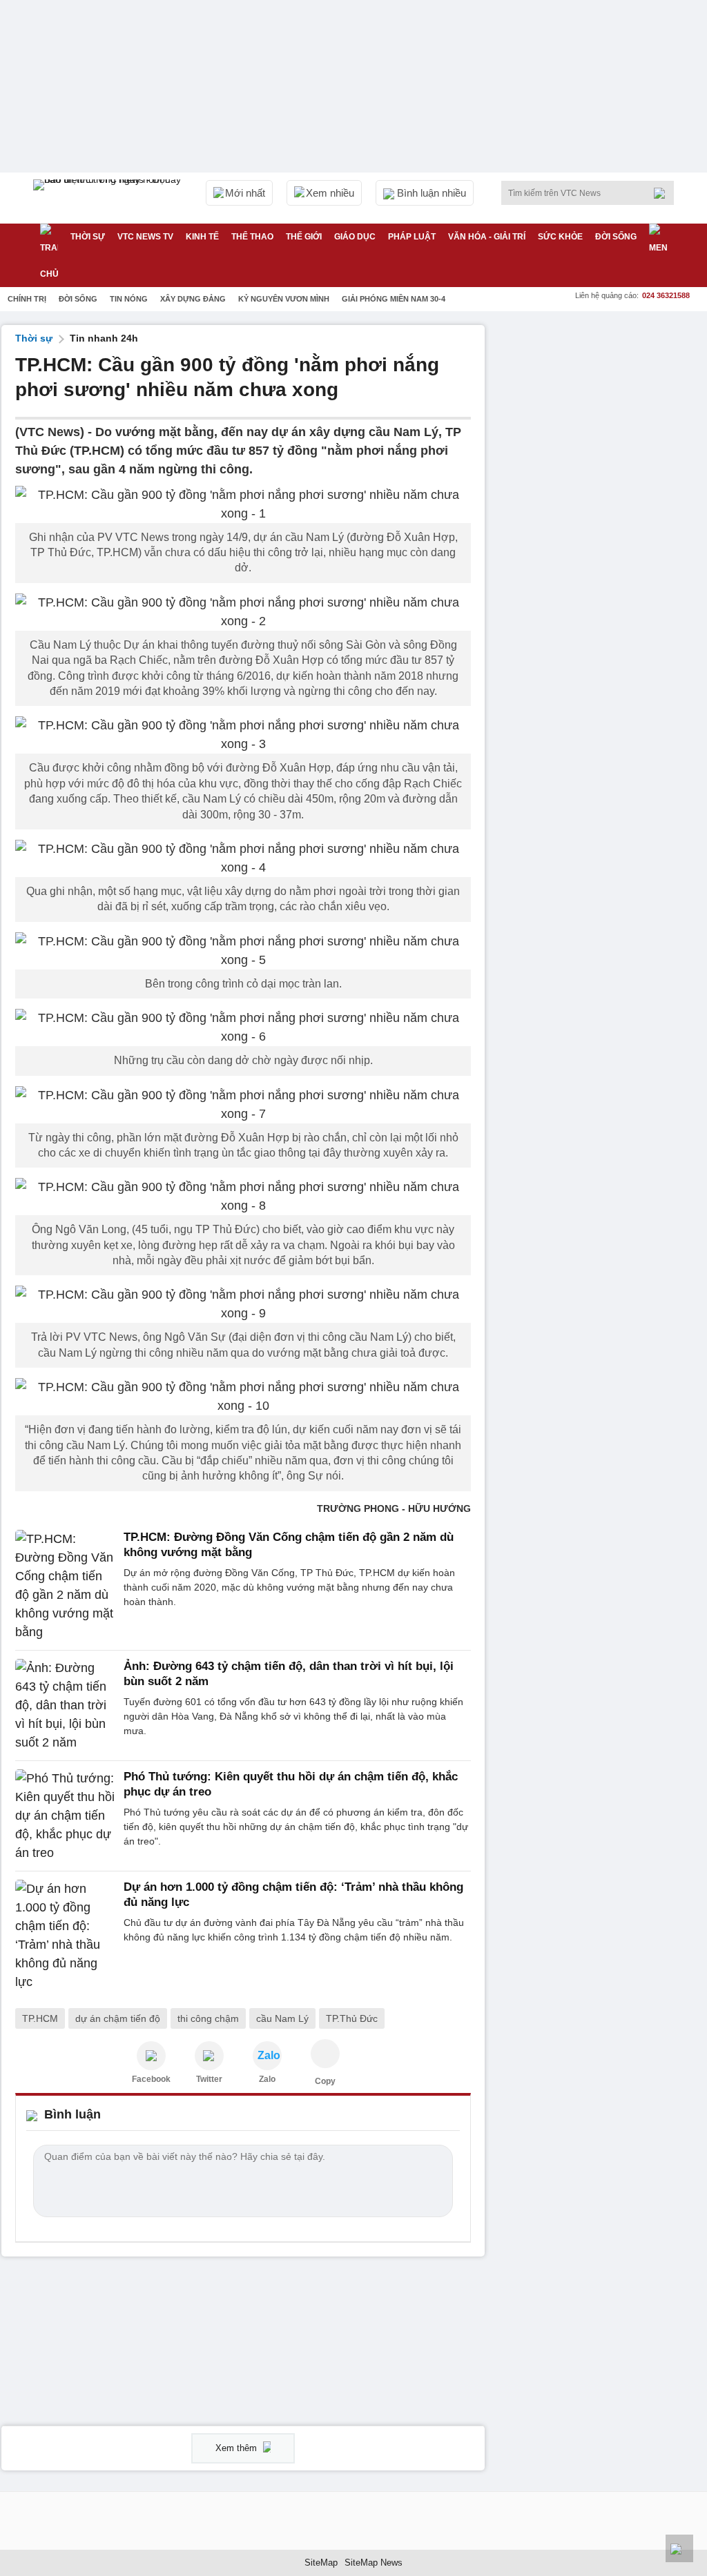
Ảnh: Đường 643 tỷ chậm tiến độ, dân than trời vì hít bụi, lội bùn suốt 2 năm (289, 1674)
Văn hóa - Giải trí (487, 237)
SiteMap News (374, 2563)
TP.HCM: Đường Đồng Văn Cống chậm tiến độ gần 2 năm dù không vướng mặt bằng (289, 1545)
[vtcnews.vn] (151, 2056)
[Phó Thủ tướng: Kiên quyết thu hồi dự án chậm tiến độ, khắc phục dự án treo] (65, 1816)
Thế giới (304, 237)
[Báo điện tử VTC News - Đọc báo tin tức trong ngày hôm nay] (109, 198)
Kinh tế (202, 237)
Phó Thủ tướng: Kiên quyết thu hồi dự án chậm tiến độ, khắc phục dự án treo (291, 1784)
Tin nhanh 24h (104, 338)
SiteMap (321, 2563)
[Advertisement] (602, 411)
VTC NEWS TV (145, 237)
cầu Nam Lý (282, 2018)
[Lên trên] (679, 2548)
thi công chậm (208, 2018)
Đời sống (616, 237)
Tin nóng (129, 299)
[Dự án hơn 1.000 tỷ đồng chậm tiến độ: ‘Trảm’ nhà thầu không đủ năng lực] (65, 1936)
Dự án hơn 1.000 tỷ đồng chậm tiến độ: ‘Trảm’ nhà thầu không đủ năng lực (293, 1895)
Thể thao (252, 237)
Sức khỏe (560, 237)
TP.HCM (40, 2018)
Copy (325, 2081)
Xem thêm (238, 2448)
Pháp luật (412, 237)
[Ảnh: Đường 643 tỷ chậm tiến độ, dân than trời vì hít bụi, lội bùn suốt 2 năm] (65, 1705)
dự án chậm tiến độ (118, 2018)
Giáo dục (355, 237)
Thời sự (88, 237)
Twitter (209, 2079)
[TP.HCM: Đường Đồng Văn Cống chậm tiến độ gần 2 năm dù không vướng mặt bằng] (65, 1586)
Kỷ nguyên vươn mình (284, 299)
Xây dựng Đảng (193, 299)
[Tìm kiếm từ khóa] (664, 193)
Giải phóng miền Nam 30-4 (394, 299)
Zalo (267, 2079)
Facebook (151, 2079)
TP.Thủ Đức (352, 2018)
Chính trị (27, 299)
